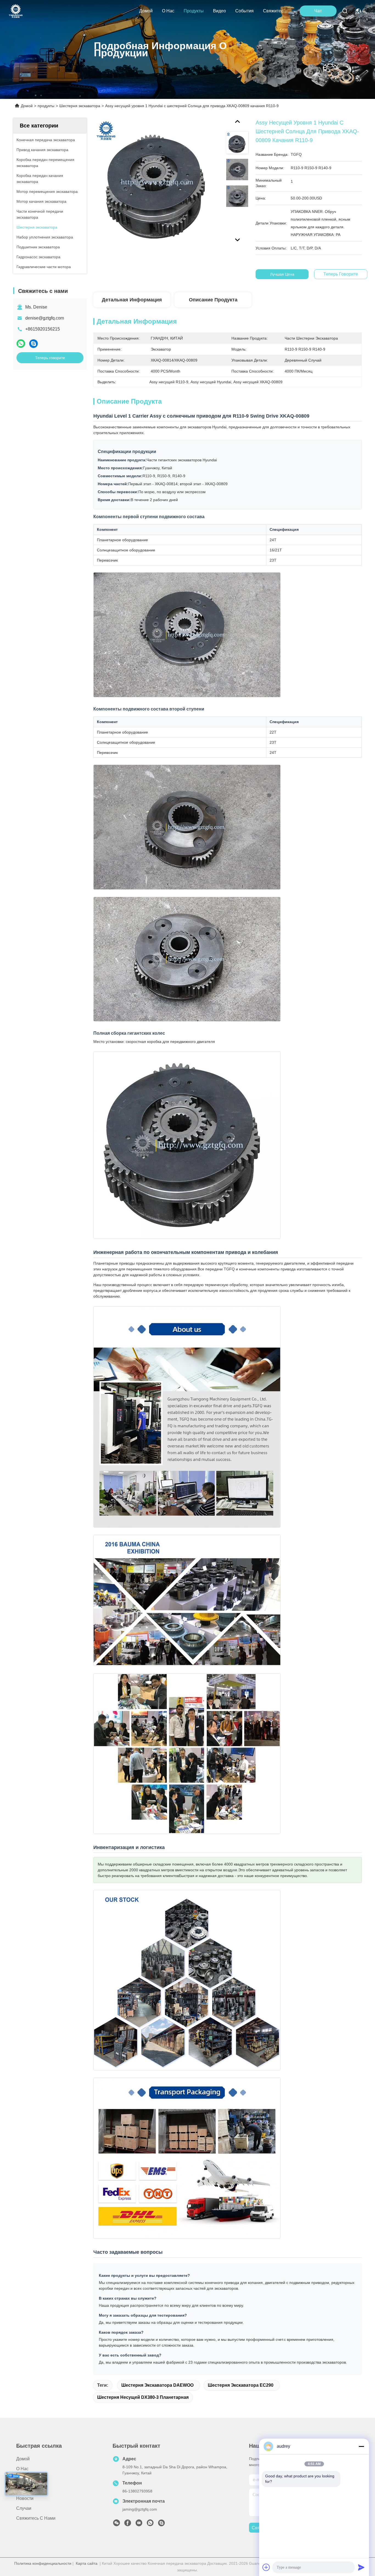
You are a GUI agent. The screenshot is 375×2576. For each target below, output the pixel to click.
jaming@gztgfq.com (140, 2509)
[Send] (361, 2567)
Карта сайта (87, 2563)
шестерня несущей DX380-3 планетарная (143, 2397)
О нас (168, 11)
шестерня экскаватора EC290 (241, 2385)
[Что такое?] (21, 344)
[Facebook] (128, 2524)
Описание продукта (213, 300)
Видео (219, 11)
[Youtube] (139, 2524)
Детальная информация (132, 300)
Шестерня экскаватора (80, 106)
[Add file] (266, 2567)
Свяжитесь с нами (276, 11)
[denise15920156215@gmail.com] (161, 2524)
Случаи (24, 2508)
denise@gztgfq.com (45, 318)
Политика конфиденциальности (43, 2563)
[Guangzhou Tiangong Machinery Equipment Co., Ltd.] (16, 11)
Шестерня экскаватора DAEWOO (157, 2385)
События (244, 11)
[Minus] (361, 2446)
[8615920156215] (150, 2524)
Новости (25, 2498)
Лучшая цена (282, 274)
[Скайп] (33, 344)
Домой (146, 11)
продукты (194, 11)
